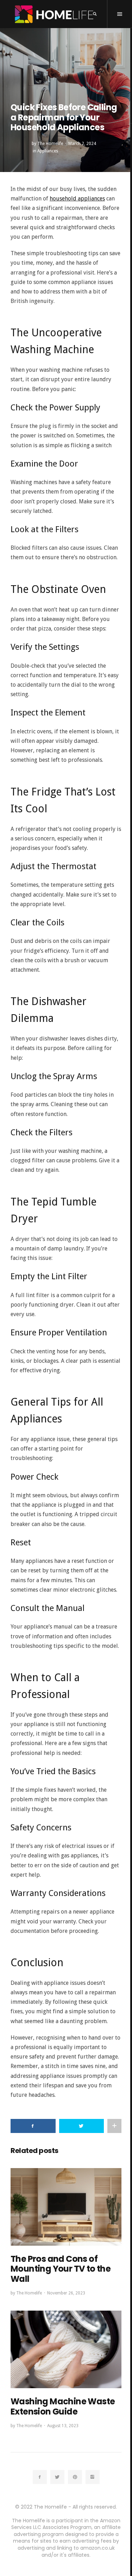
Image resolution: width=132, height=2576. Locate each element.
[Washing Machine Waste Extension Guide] (66, 2349)
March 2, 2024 (82, 144)
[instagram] (93, 2477)
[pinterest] (75, 2477)
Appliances (48, 151)
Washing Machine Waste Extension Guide (63, 2406)
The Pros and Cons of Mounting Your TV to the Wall (61, 2269)
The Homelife (50, 144)
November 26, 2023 (66, 2293)
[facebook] (40, 2477)
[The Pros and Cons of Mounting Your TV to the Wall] (66, 2207)
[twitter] (57, 2477)
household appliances (77, 199)
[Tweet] (82, 2126)
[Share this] (33, 2126)
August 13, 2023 (63, 2426)
